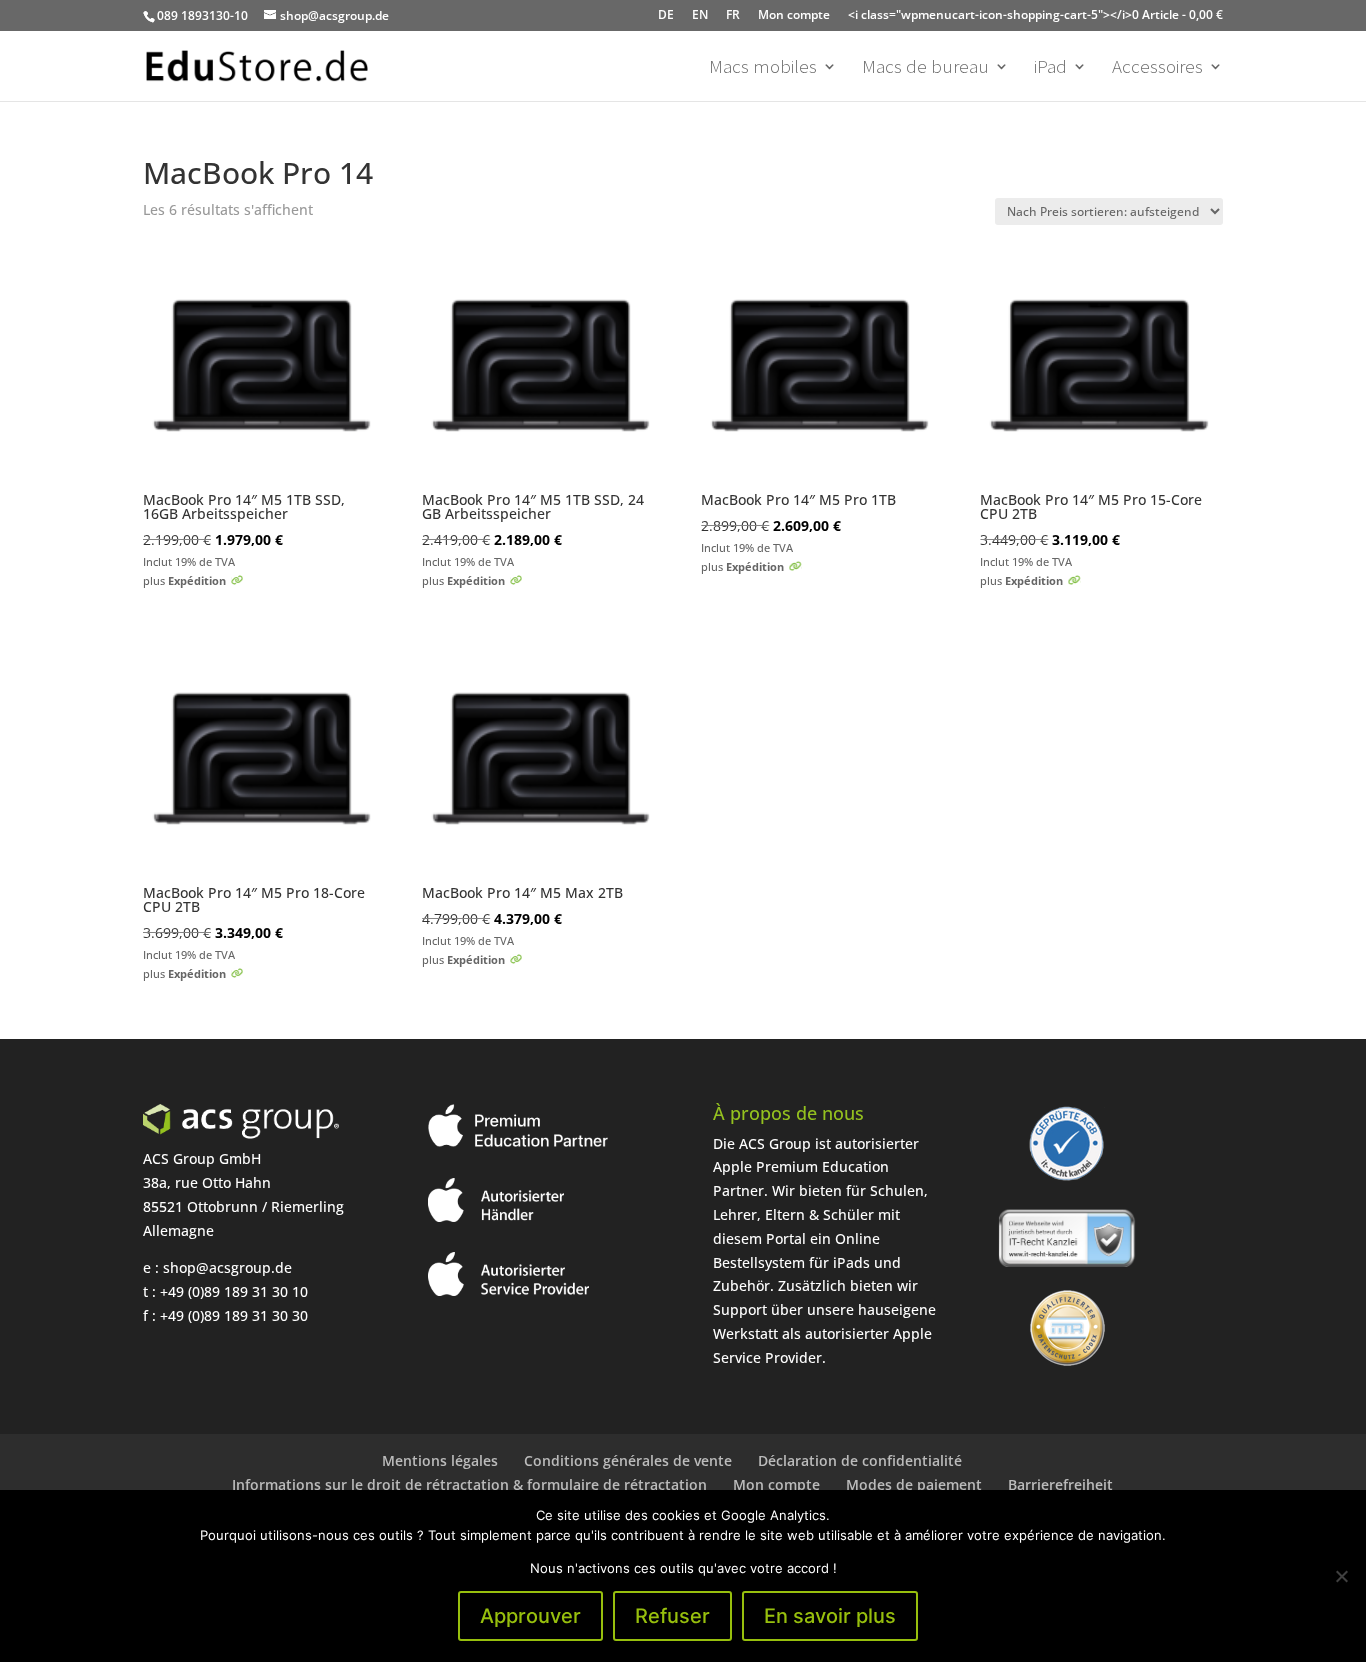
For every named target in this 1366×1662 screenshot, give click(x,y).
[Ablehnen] (1341, 1576)
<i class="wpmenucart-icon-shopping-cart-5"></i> (1035, 14)
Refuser (672, 1616)
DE (666, 14)
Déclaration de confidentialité (860, 1460)
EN (700, 14)
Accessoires (1157, 68)
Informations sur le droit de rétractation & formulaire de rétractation (469, 1484)
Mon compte (794, 14)
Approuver (530, 1616)
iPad (1050, 68)
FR (733, 14)
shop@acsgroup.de (227, 1267)
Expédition (197, 580)
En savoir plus (830, 1616)
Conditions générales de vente (628, 1460)
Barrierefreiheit (1060, 1484)
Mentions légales (440, 1460)
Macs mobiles (763, 68)
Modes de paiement (914, 1484)
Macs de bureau (925, 68)
